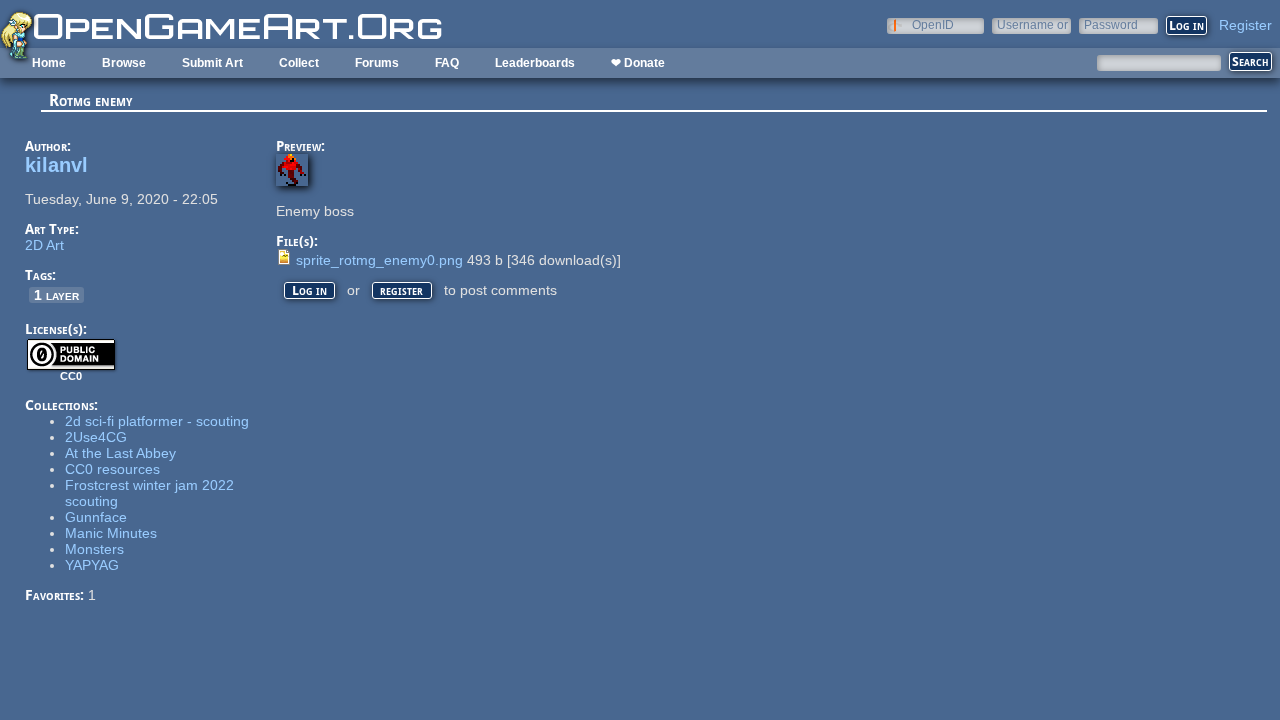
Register (1245, 25)
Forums (377, 63)
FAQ (447, 63)
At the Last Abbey (120, 453)
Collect (299, 63)
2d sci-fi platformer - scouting (157, 421)
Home (49, 63)
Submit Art (212, 63)
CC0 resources (112, 469)
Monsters (94, 549)
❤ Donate (638, 63)
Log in (309, 290)
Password (1111, 24)
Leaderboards (535, 63)
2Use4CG (96, 437)
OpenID (933, 24)
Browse (124, 63)
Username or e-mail (1032, 24)
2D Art (44, 245)
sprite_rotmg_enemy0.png (379, 260)
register (401, 290)
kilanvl (56, 165)
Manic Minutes (111, 533)
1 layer (56, 295)
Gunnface (96, 517)
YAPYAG (92, 565)
